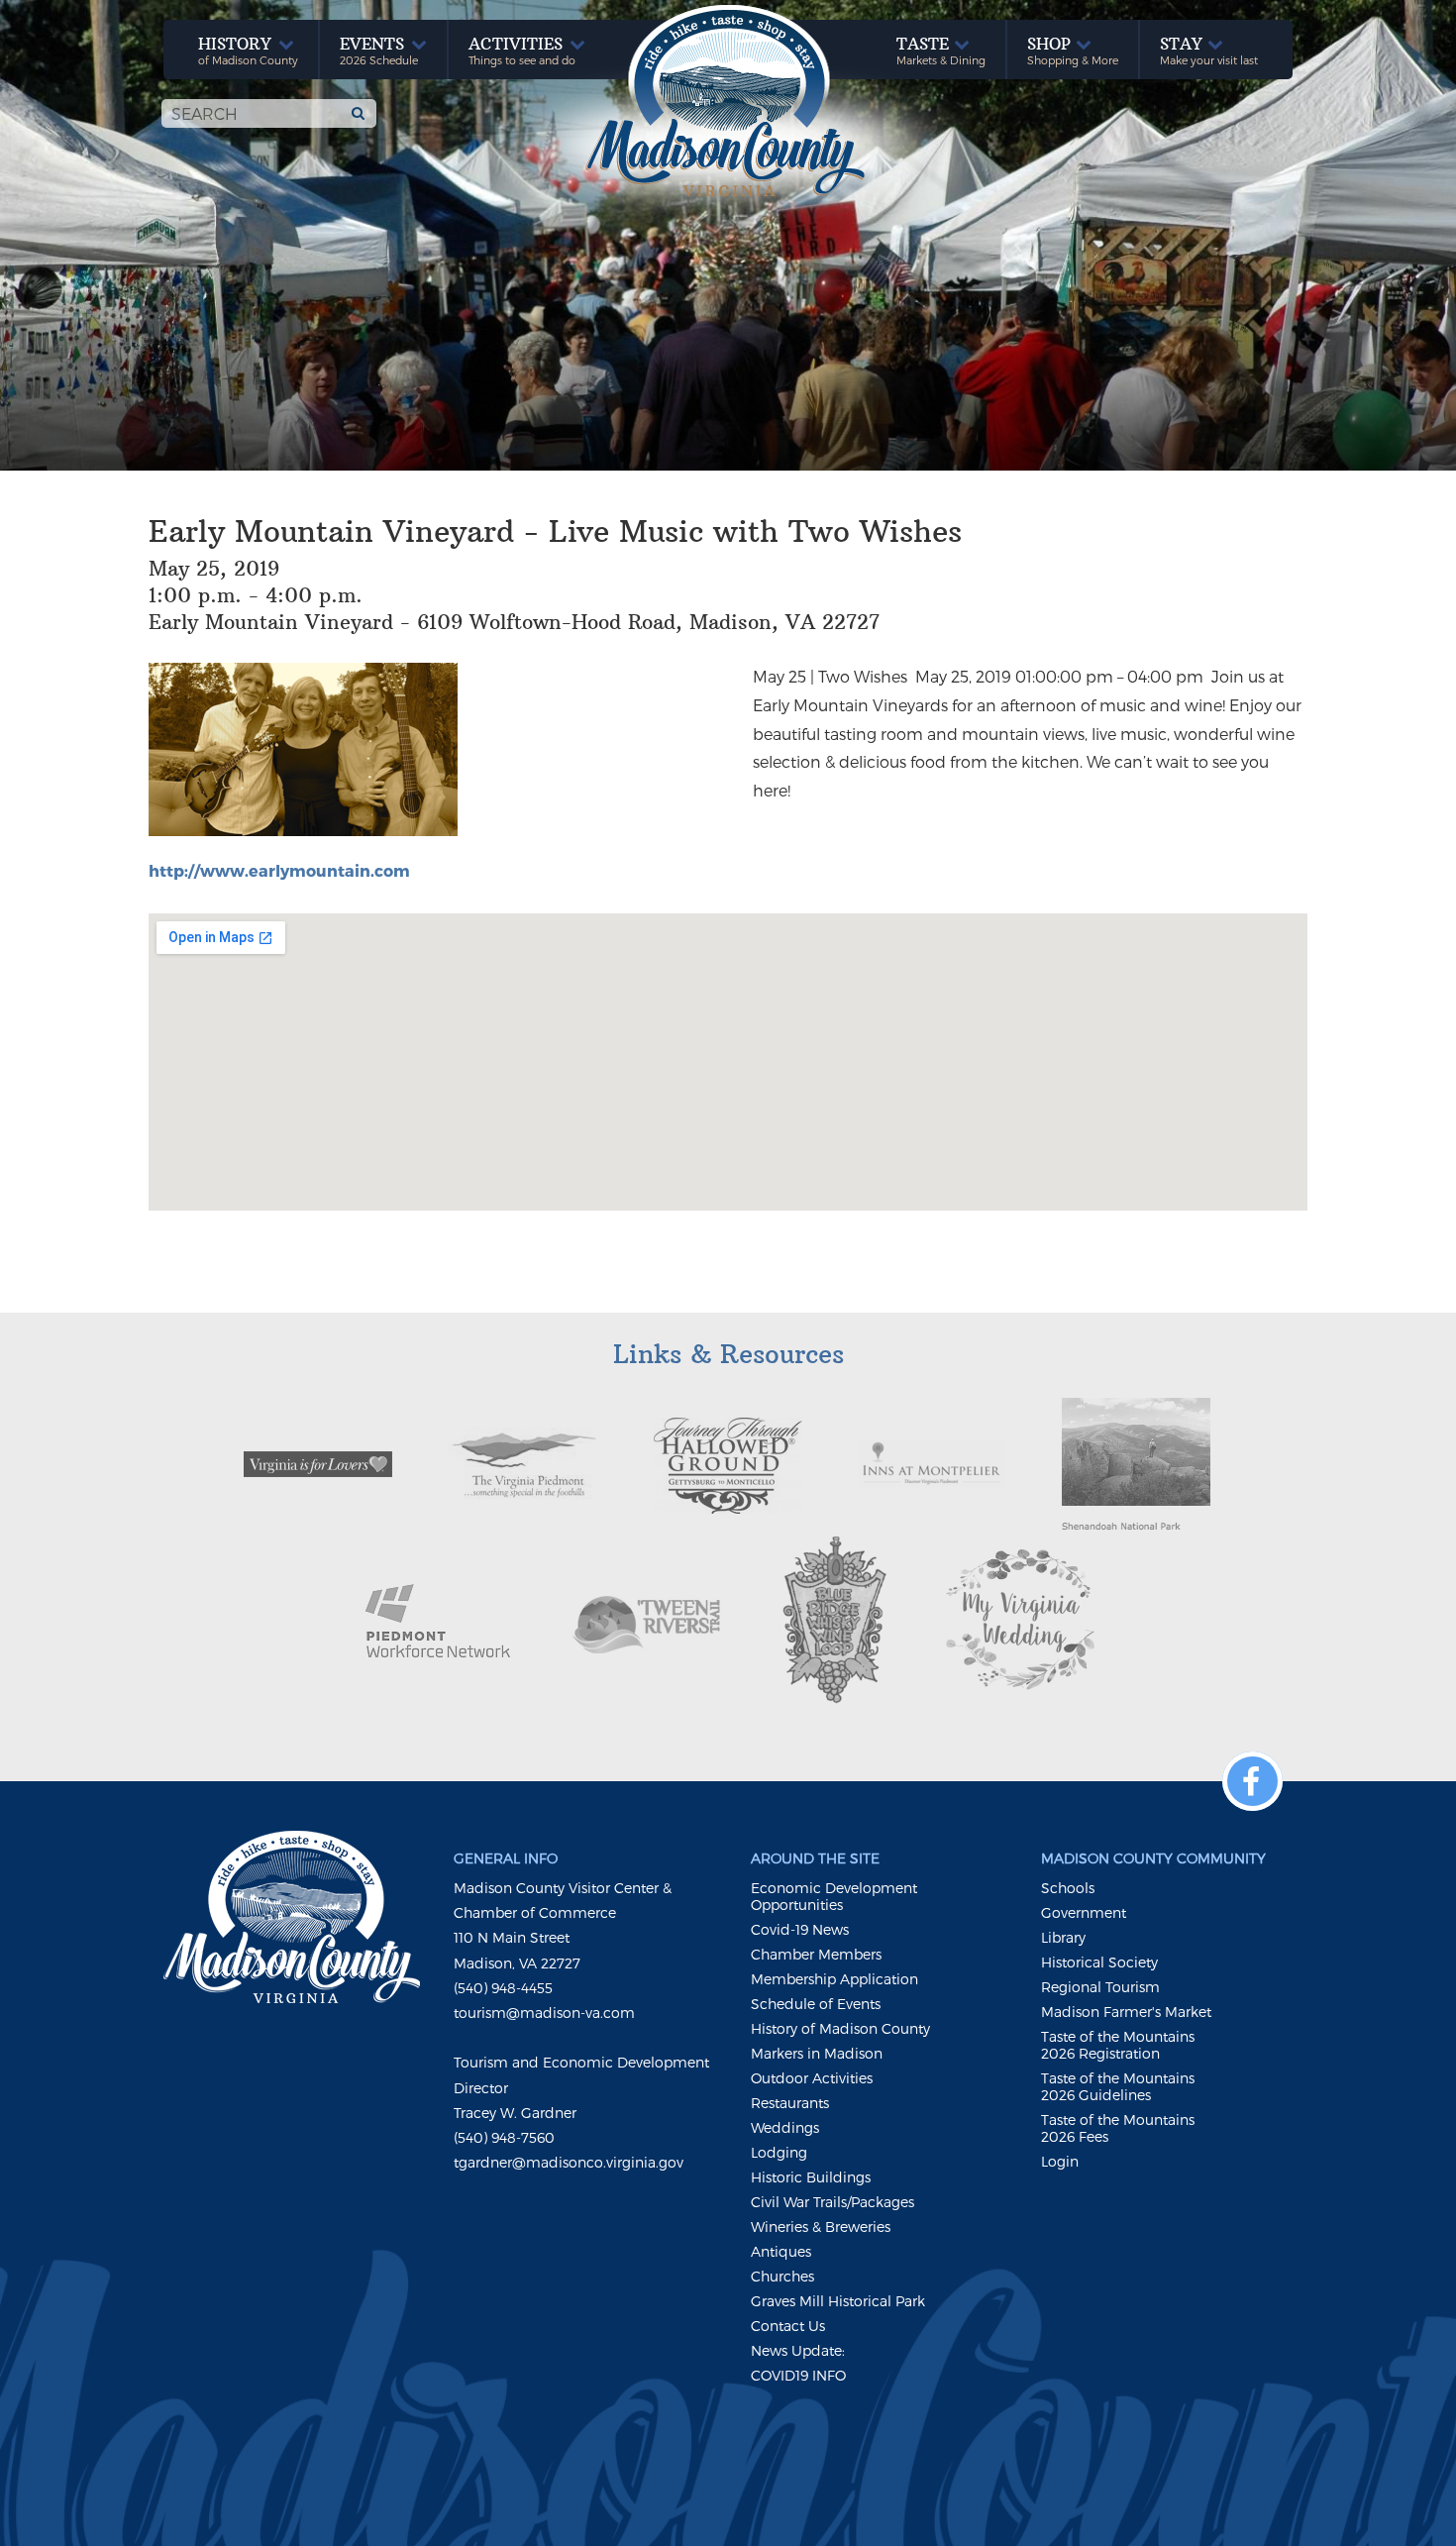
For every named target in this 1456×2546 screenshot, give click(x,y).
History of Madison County (840, 2028)
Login (1060, 2161)
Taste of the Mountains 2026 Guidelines (1118, 2086)
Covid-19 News (800, 1929)
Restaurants (790, 2103)
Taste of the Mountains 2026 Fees (1118, 2128)
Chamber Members (816, 1954)
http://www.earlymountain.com (279, 870)
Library (1063, 1937)
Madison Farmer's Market (1126, 2012)
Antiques (781, 2251)
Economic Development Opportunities (834, 1896)
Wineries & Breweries (821, 2227)
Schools (1068, 1888)
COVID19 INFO (798, 2375)
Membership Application (834, 1979)
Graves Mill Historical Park (838, 2301)
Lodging (779, 2152)
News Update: (798, 2350)
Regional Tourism (1100, 1987)
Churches (782, 2276)
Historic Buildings (811, 2177)
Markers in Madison (817, 2053)
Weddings (785, 2127)
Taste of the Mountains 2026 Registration (1118, 2045)
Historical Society (1099, 1962)
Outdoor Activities (812, 2078)
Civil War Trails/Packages (832, 2202)
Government (1084, 1912)
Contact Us (788, 2326)
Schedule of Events (816, 2004)
